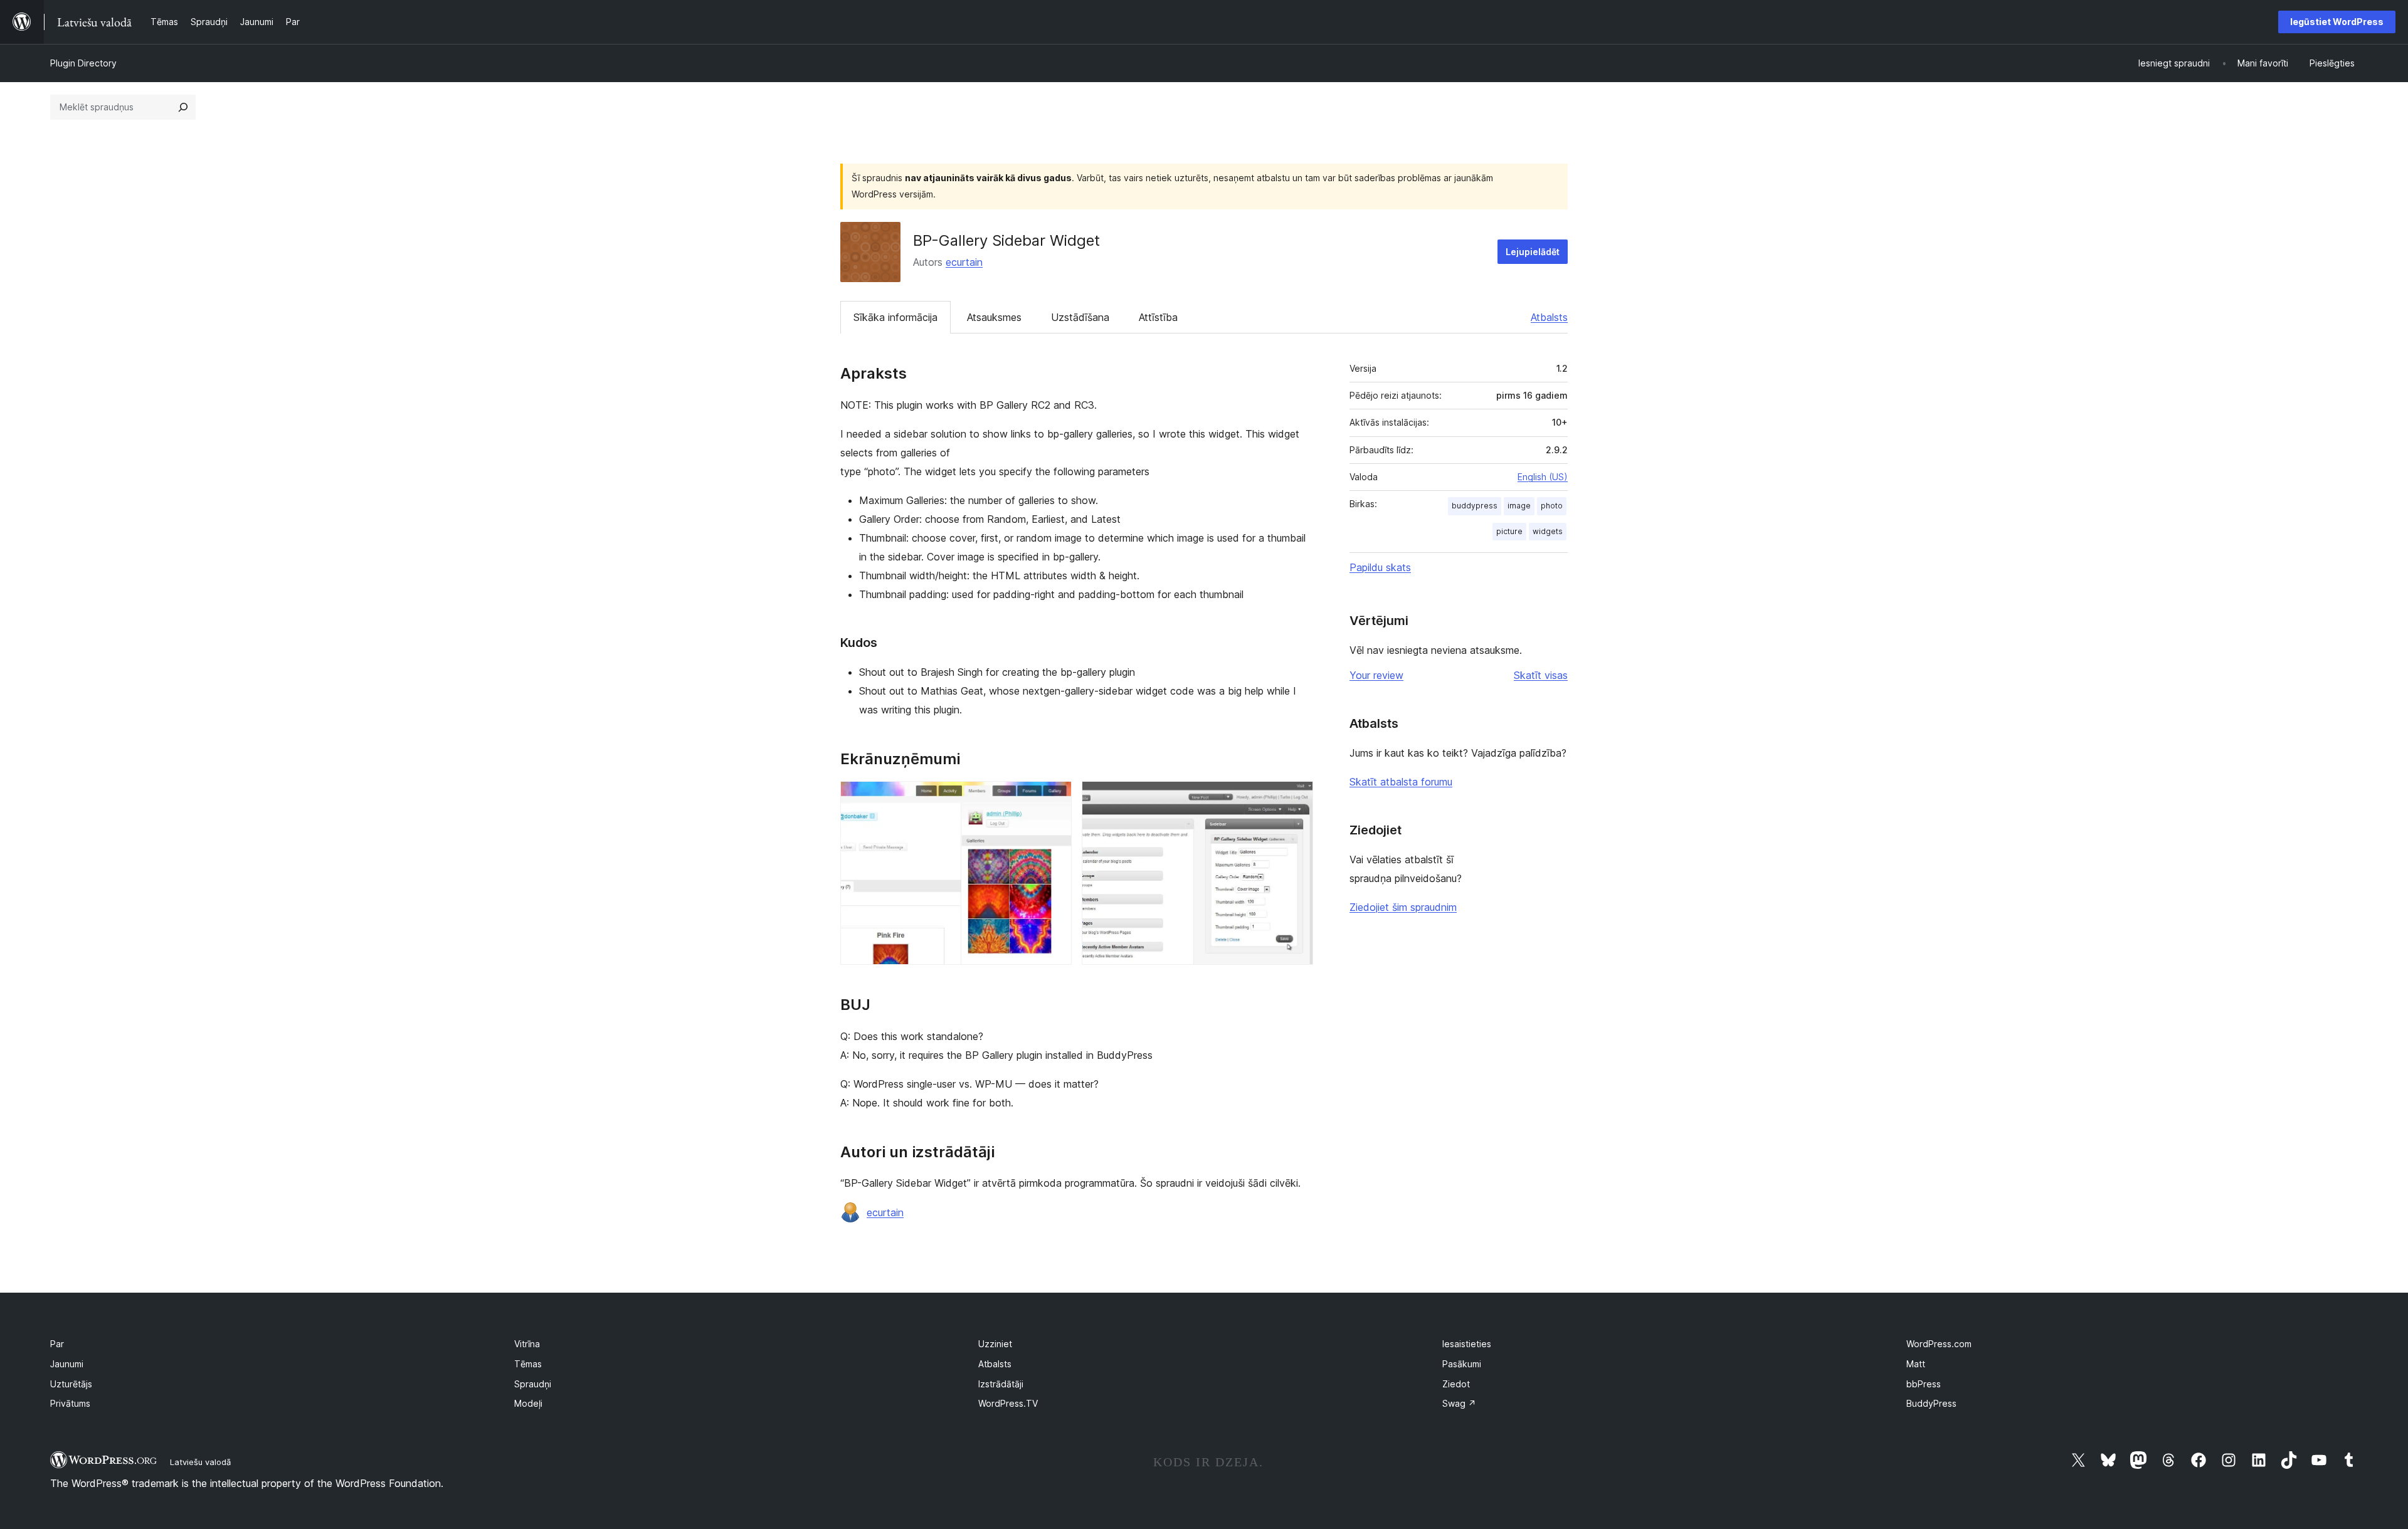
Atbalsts (1549, 317)
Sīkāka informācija (895, 317)
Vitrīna (527, 1344)
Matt (1916, 1364)
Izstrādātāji (1001, 1384)
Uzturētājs (71, 1384)
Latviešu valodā (200, 1462)
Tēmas (528, 1364)
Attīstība (1158, 317)
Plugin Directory (83, 63)
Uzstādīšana (1080, 317)
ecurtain (964, 262)
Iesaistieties (1467, 1344)
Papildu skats (1380, 567)
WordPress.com (1939, 1344)
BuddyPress (1931, 1403)
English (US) (1543, 477)
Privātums (70, 1403)
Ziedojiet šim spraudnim (1403, 907)
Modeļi (528, 1403)
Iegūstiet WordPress (2337, 22)
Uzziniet (995, 1344)
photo (1552, 506)
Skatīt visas (1541, 675)
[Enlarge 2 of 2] (1296, 798)
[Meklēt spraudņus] (183, 107)
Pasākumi (1462, 1364)
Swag (1459, 1403)
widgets (1548, 531)
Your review (1376, 675)
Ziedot (1456, 1384)
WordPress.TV (1008, 1403)
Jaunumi (67, 1364)
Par (57, 1344)
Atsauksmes (994, 317)
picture (1509, 531)
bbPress (1924, 1384)
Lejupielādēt (1533, 252)
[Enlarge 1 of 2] (1055, 798)
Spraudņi (533, 1384)
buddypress (1475, 506)
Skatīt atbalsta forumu (1401, 782)
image (1519, 506)
